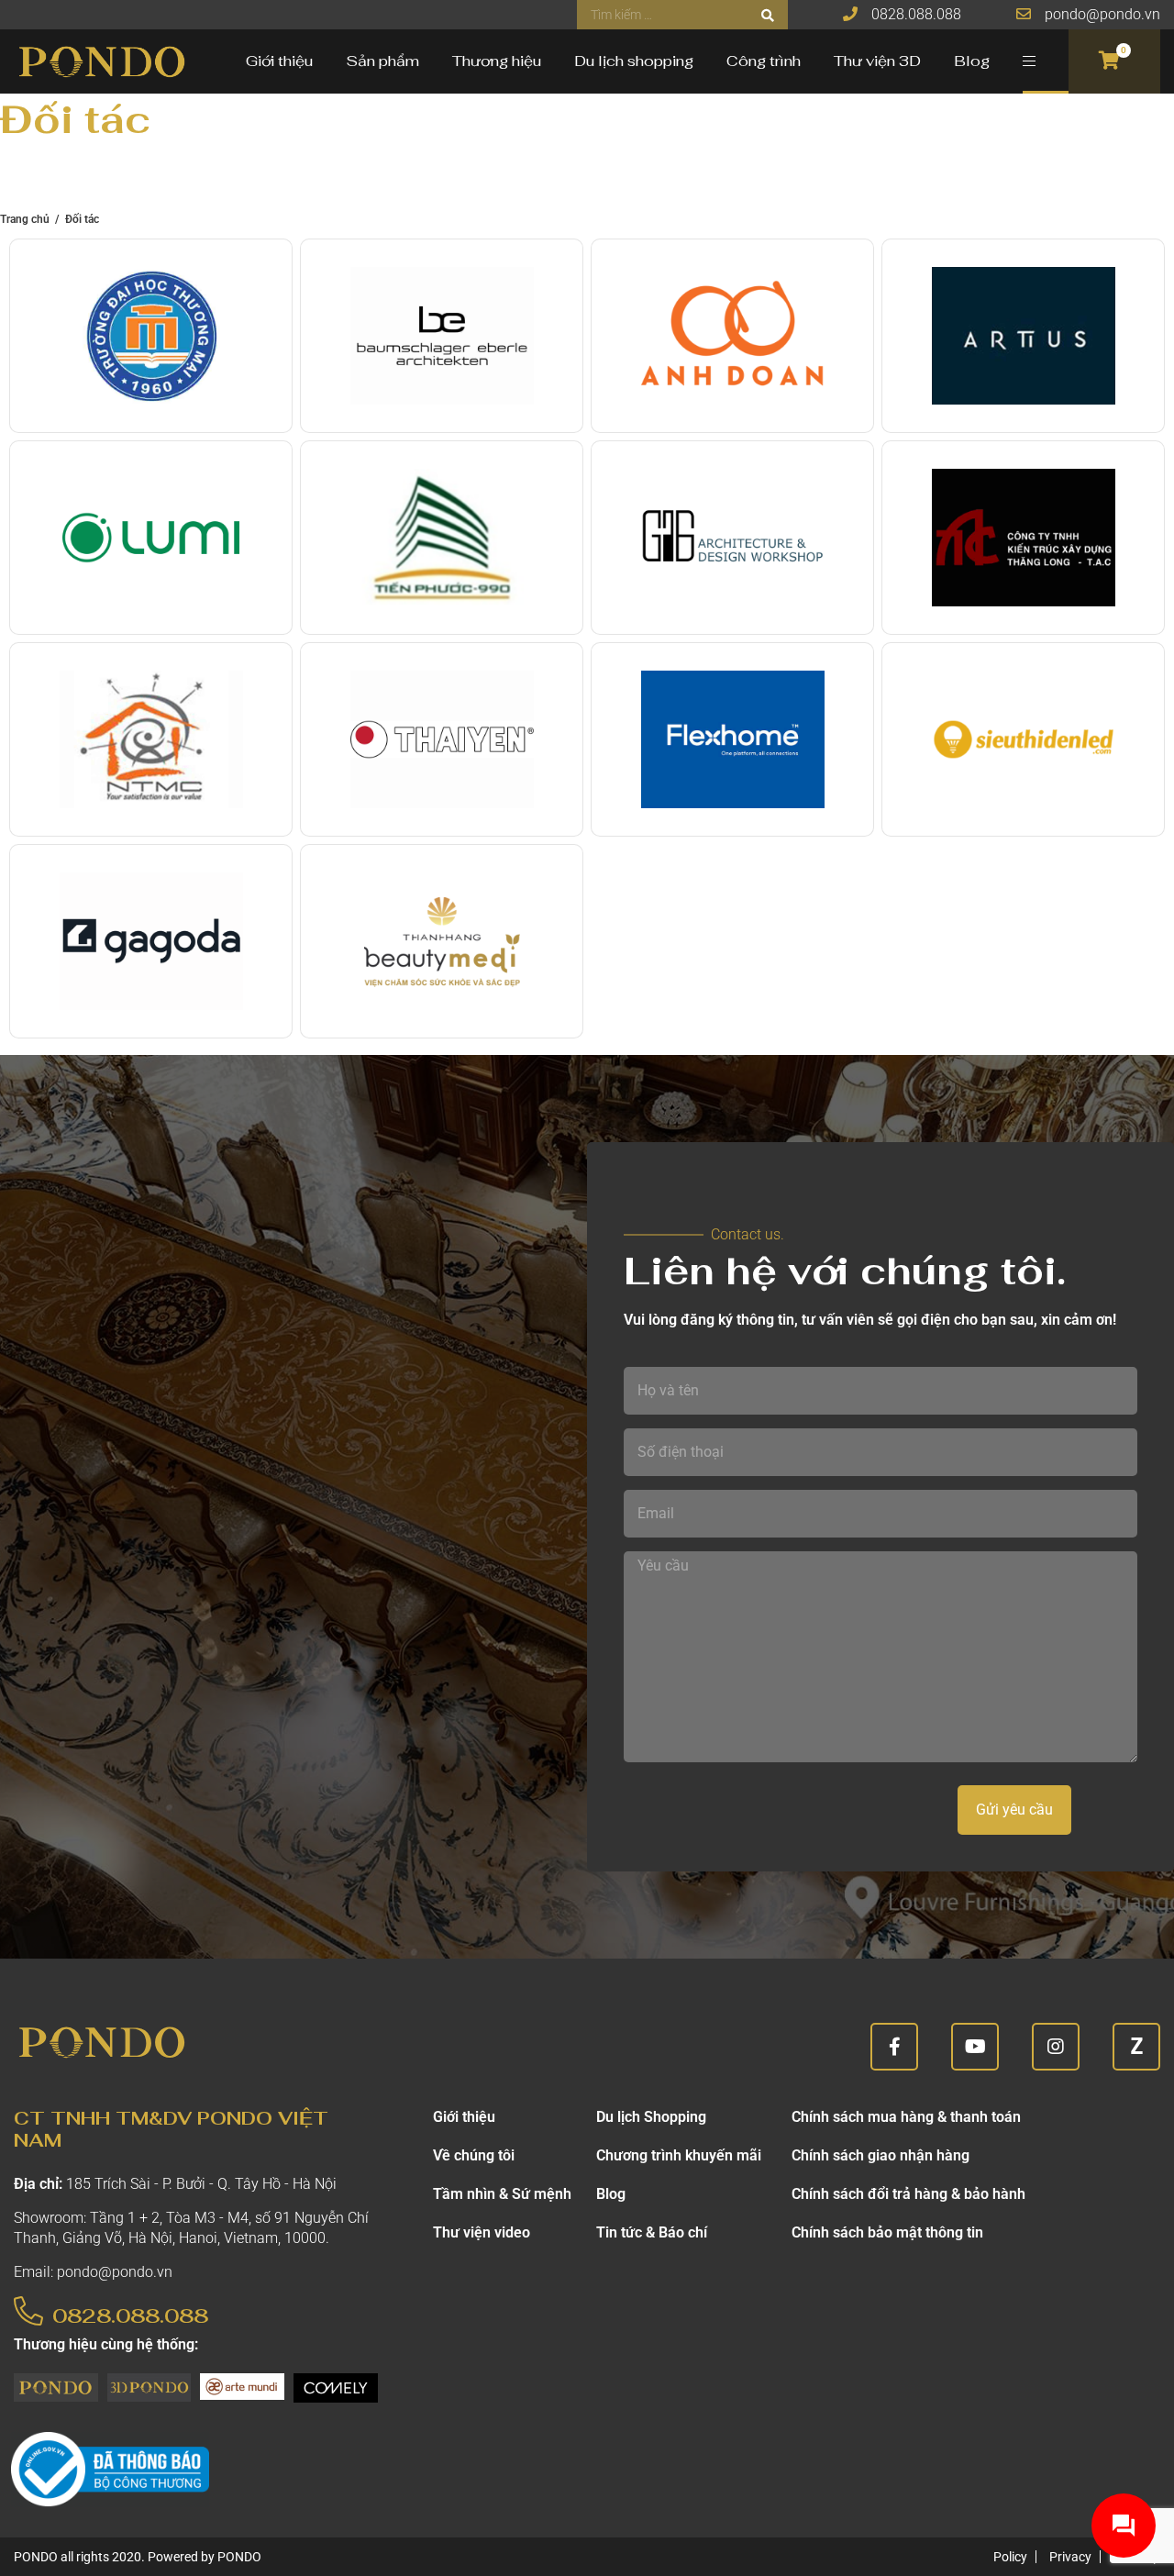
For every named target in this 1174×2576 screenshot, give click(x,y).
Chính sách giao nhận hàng (880, 2155)
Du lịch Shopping (651, 2117)
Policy (1010, 2557)
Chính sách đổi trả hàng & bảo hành (908, 2194)
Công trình (764, 61)
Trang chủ (25, 219)
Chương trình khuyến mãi (679, 2155)
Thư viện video (482, 2232)
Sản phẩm (382, 61)
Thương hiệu (497, 61)
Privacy (1070, 2557)
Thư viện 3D (877, 61)
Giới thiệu (279, 61)
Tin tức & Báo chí (652, 2232)
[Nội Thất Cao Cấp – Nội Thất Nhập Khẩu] (101, 61)
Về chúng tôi (474, 2155)
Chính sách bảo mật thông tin (887, 2232)
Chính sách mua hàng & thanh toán (906, 2117)
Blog (972, 61)
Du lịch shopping (634, 61)
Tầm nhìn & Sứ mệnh (502, 2194)
